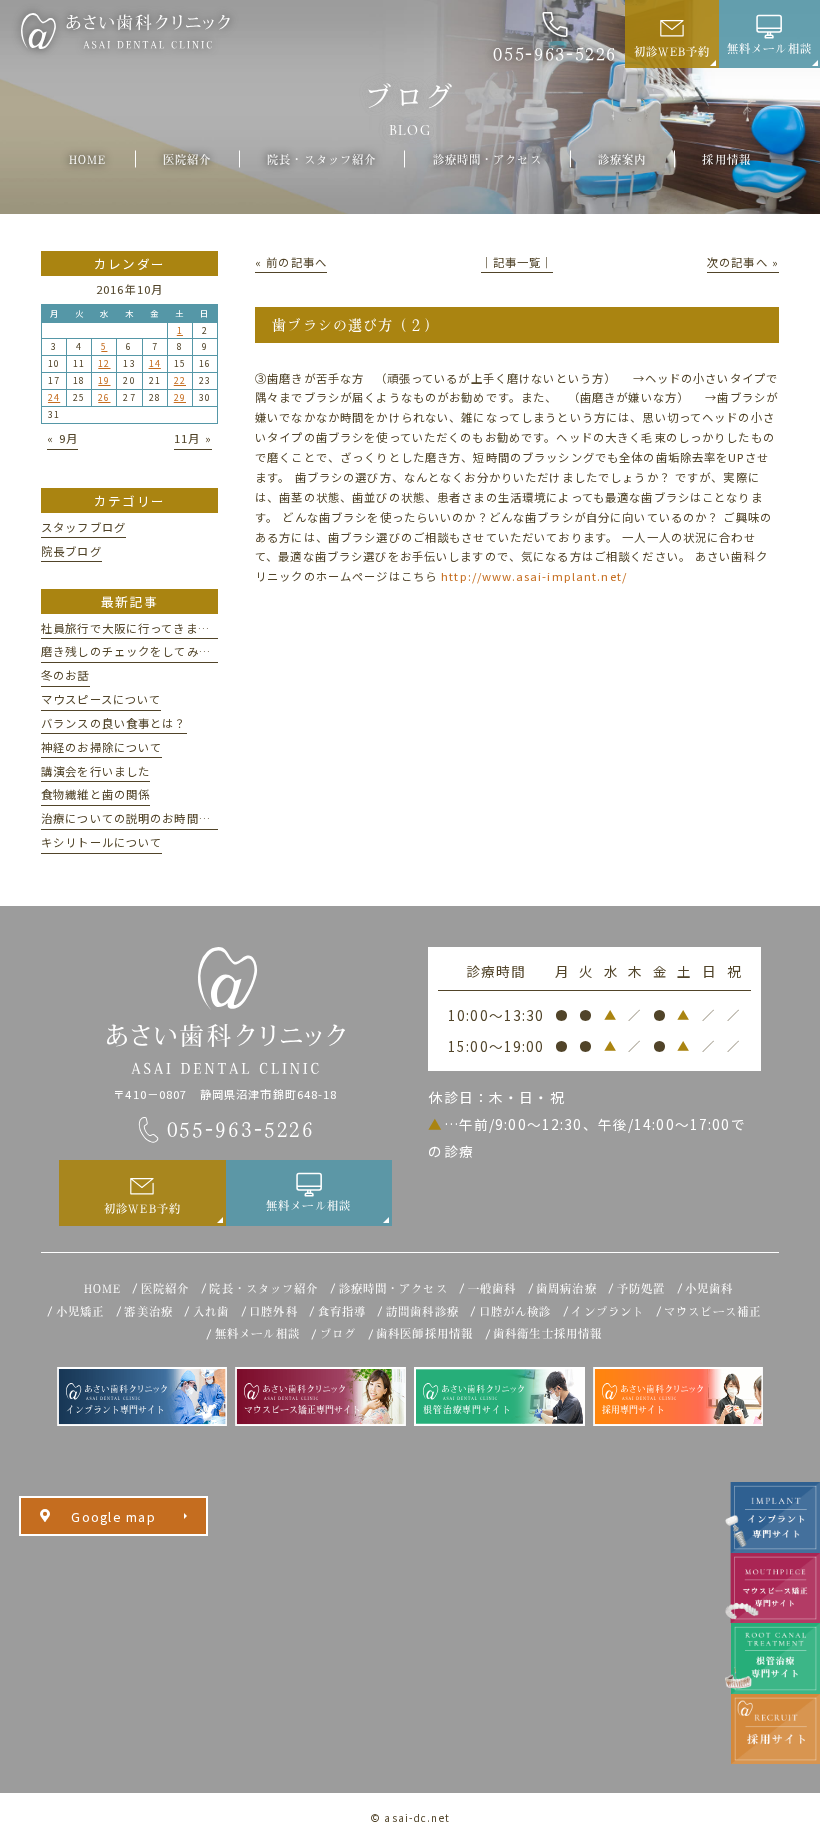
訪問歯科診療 (422, 1311)
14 (155, 363)
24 (54, 397)
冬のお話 (65, 675)
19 (104, 380)
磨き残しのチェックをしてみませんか (144, 651)
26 (104, 397)
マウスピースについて (101, 699)
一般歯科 (492, 1288)
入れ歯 (211, 1311)
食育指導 (342, 1311)
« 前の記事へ (291, 262)
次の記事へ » (743, 262)
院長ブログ (71, 551)
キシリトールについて (101, 842)
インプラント (607, 1311)
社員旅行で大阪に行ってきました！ (137, 628)
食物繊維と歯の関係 (95, 794)
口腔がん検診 (515, 1311)
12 (104, 363)
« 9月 (62, 438)
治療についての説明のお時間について (144, 818)
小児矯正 (80, 1311)
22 (180, 380)
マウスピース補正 (712, 1311)
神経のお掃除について (101, 747)
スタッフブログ (83, 527)
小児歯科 (709, 1288)
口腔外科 (273, 1311)
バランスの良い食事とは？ (114, 723)
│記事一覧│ (517, 262)
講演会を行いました (95, 771)
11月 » (193, 438)
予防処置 (641, 1288)
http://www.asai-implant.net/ (534, 576)
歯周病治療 (566, 1288)
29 (180, 397)
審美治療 (148, 1311)
